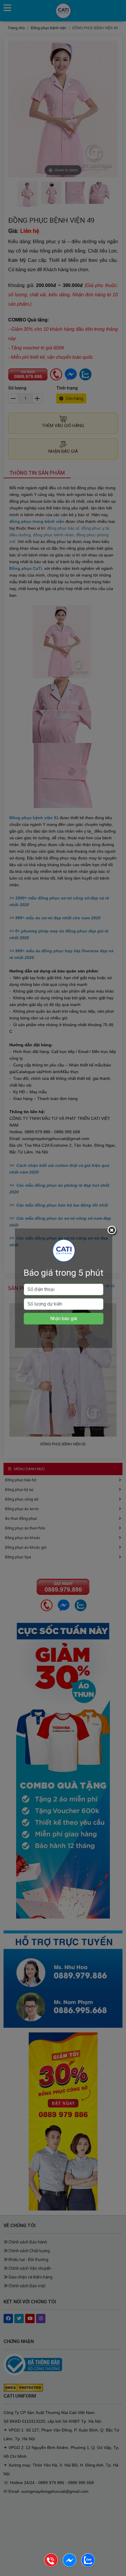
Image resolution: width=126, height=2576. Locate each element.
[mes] (70, 2566)
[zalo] (88, 2566)
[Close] (113, 1231)
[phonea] (51, 2566)
